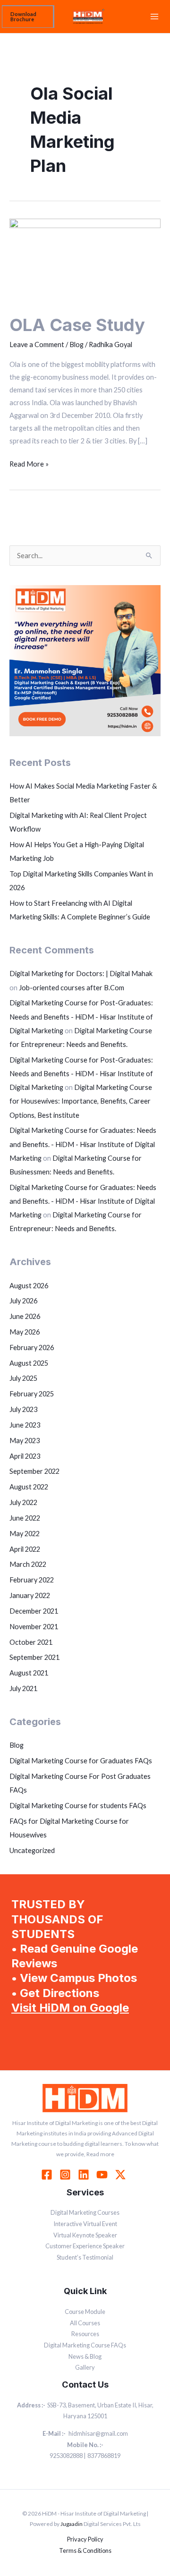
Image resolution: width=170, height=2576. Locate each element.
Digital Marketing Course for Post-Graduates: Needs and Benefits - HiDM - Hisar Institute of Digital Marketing (81, 1016)
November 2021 (34, 1627)
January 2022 (30, 1595)
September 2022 (34, 1471)
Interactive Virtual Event (85, 2224)
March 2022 (28, 1564)
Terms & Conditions (85, 2550)
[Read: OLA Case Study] (85, 260)
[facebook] (48, 2175)
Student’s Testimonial (85, 2257)
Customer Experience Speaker (85, 2246)
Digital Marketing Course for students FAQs (78, 1806)
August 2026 (29, 1286)
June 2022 (25, 1518)
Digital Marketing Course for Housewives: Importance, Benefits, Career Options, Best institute (81, 1101)
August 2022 (29, 1487)
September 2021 (34, 1657)
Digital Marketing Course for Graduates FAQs (81, 1761)
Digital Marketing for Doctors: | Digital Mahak (81, 973)
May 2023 (25, 1441)
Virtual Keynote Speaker (85, 2235)
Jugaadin (72, 2524)
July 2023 (23, 1409)
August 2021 (29, 1673)
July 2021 (23, 1688)
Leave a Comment (37, 344)
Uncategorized (32, 1850)
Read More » (29, 463)
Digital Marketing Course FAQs (85, 2345)
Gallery (85, 2367)
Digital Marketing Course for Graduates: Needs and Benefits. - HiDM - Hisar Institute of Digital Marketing (83, 1144)
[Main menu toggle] (154, 17)
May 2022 (25, 1534)
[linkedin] (85, 2175)
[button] (28, 17)
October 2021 (31, 1642)
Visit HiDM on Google (70, 2008)
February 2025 (32, 1394)
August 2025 (29, 1363)
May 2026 (25, 1332)
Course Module (85, 2312)
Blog (76, 344)
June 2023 (25, 1425)
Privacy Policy (85, 2539)
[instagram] (67, 2175)
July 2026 (23, 1301)
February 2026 (32, 1348)
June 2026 (25, 1316)
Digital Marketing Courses (85, 2212)
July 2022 (23, 1502)
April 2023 (25, 1456)
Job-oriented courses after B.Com (72, 988)
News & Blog (85, 2356)
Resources (85, 2334)
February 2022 (32, 1580)
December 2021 (34, 1611)
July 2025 (23, 1378)
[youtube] (103, 2175)
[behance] (122, 2175)
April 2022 (25, 1549)
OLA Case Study (77, 325)
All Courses (85, 2323)
